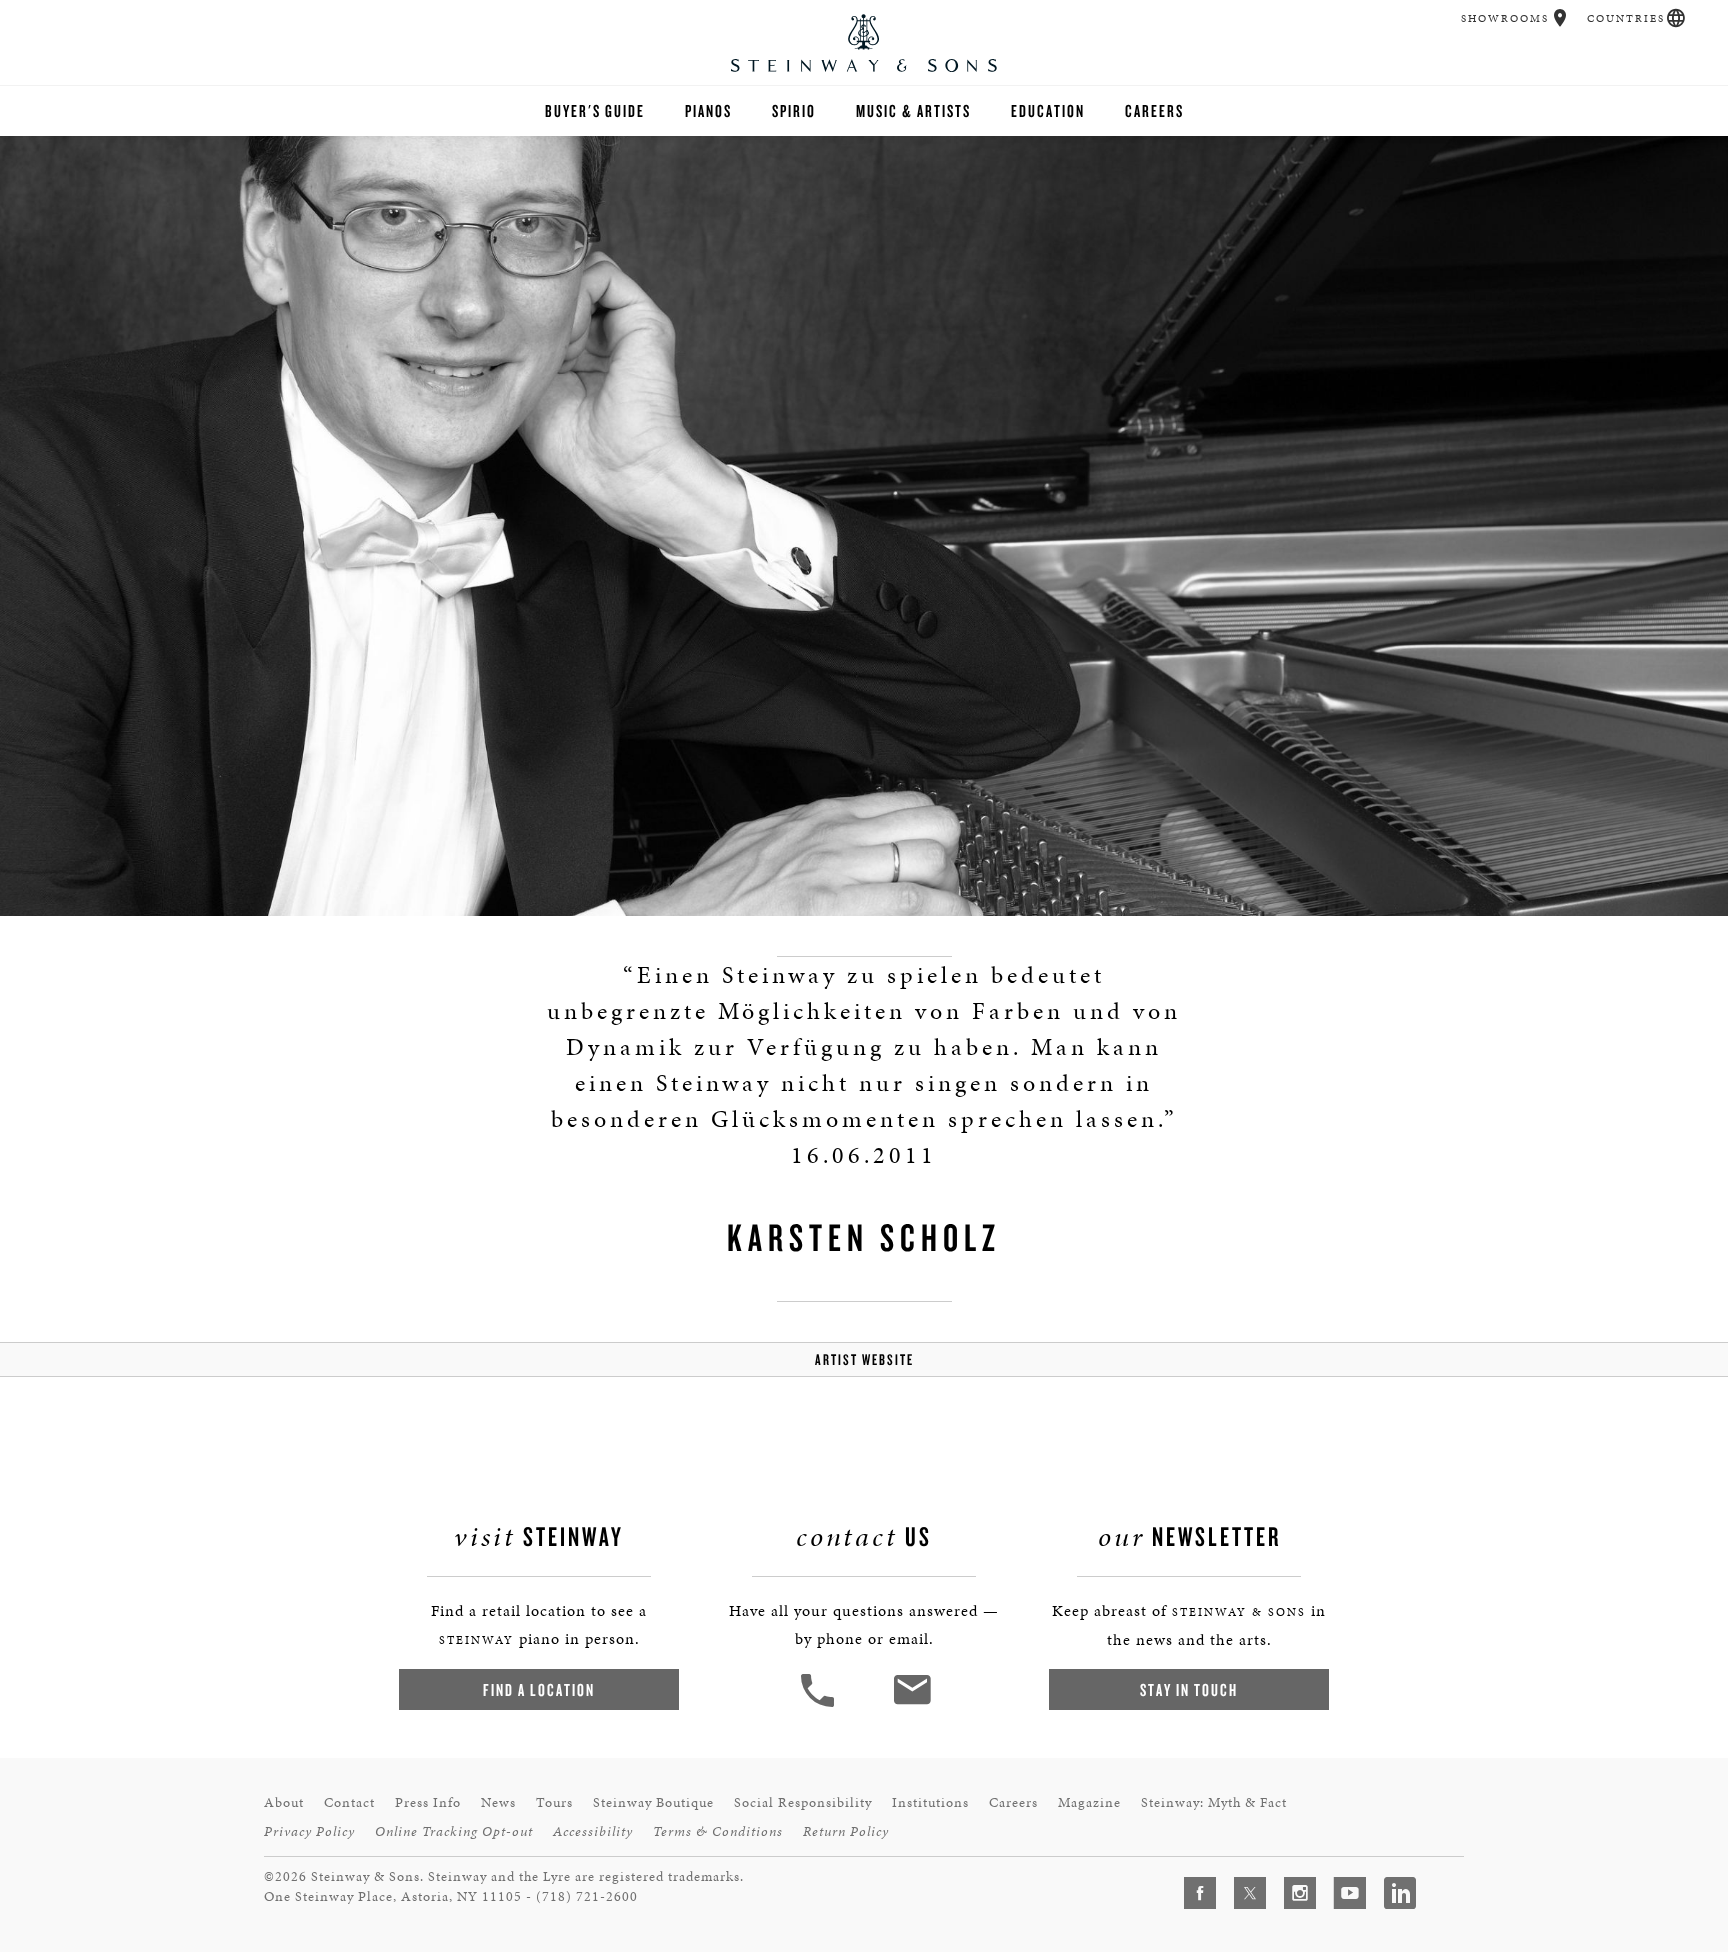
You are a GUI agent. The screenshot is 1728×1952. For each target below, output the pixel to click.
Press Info (428, 1802)
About (284, 1802)
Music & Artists (913, 110)
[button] (1560, 18)
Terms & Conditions (718, 1831)
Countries (1626, 18)
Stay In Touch (1189, 1689)
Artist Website (864, 1359)
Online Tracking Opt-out (454, 1831)
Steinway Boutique (653, 1802)
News (498, 1802)
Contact (349, 1802)
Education (1048, 110)
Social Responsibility (803, 1802)
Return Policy (846, 1831)
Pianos (708, 110)
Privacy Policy (309, 1831)
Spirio (794, 110)
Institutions (930, 1802)
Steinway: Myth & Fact (1214, 1802)
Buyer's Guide (595, 110)
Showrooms (1505, 18)
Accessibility (593, 1831)
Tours (554, 1802)
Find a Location (539, 1689)
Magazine (1089, 1802)
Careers (1154, 110)
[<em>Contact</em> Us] (911, 1704)
